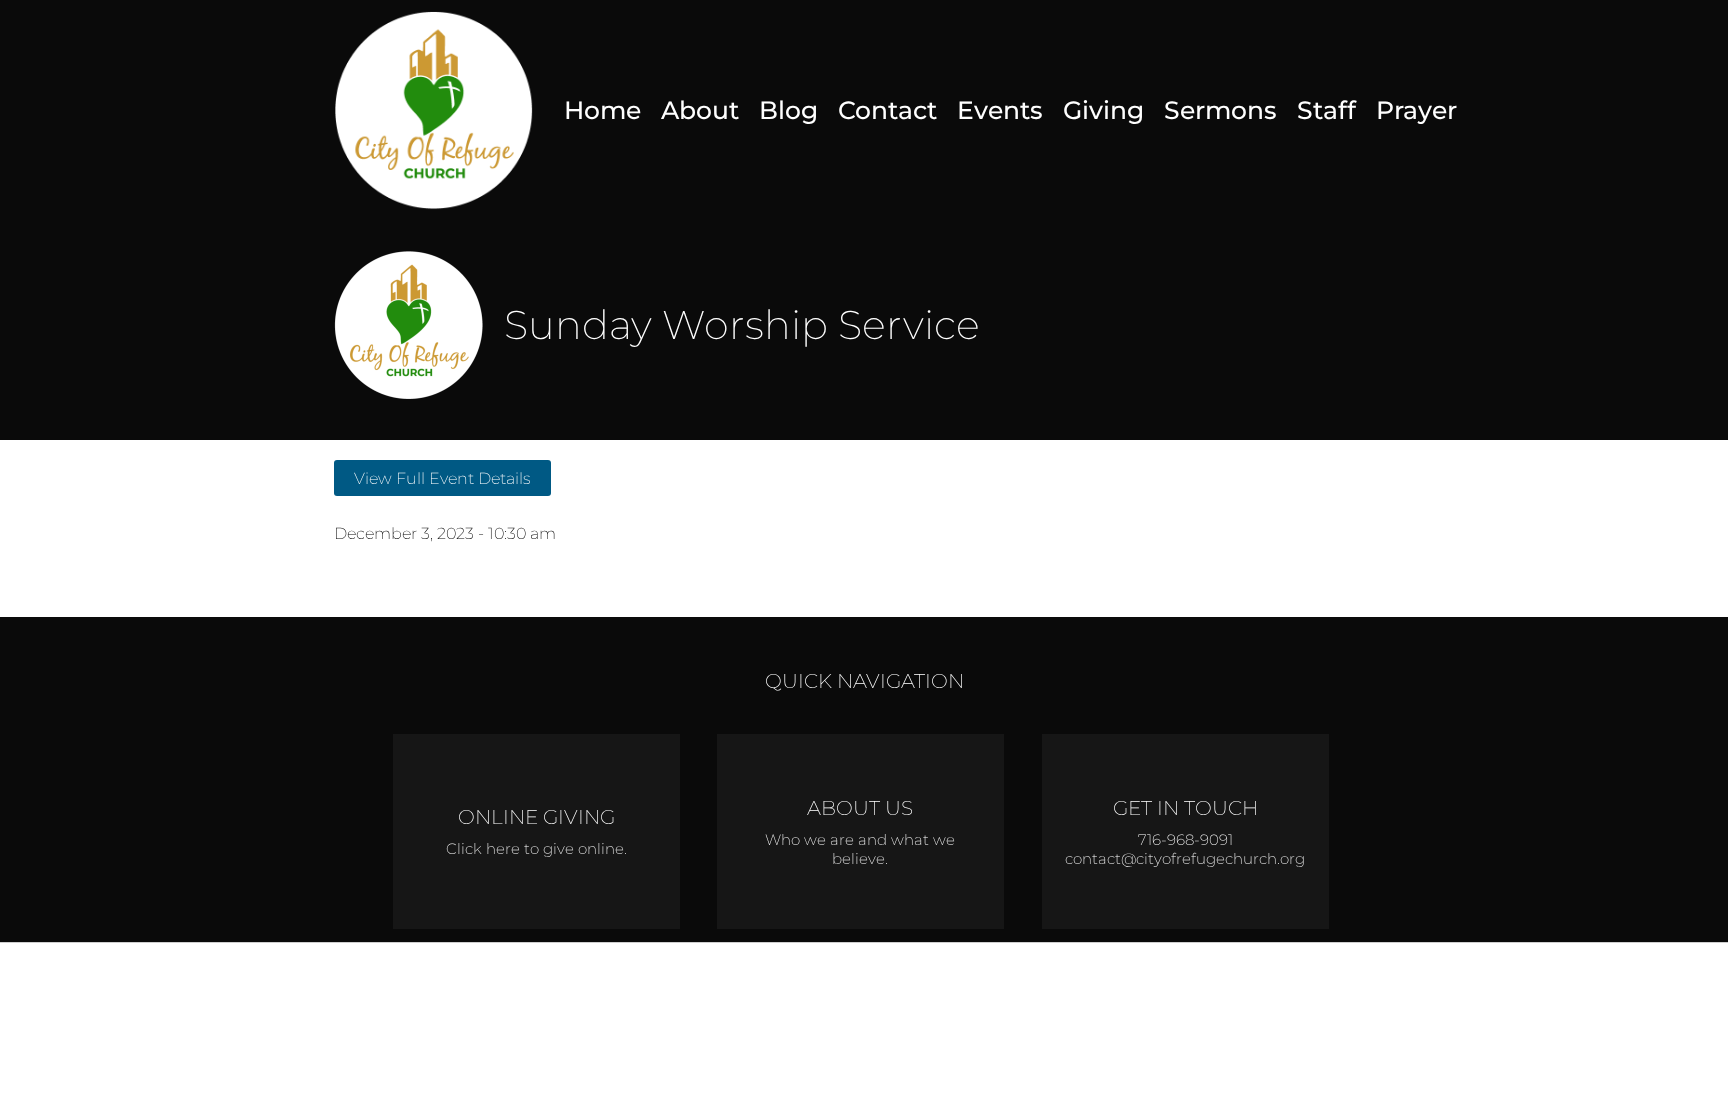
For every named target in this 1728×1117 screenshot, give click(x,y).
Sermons (1220, 110)
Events (1000, 110)
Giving (1103, 110)
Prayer (1416, 110)
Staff (1326, 110)
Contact (887, 110)
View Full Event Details (442, 478)
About (700, 110)
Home (602, 110)
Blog (788, 110)
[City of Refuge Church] (434, 110)
